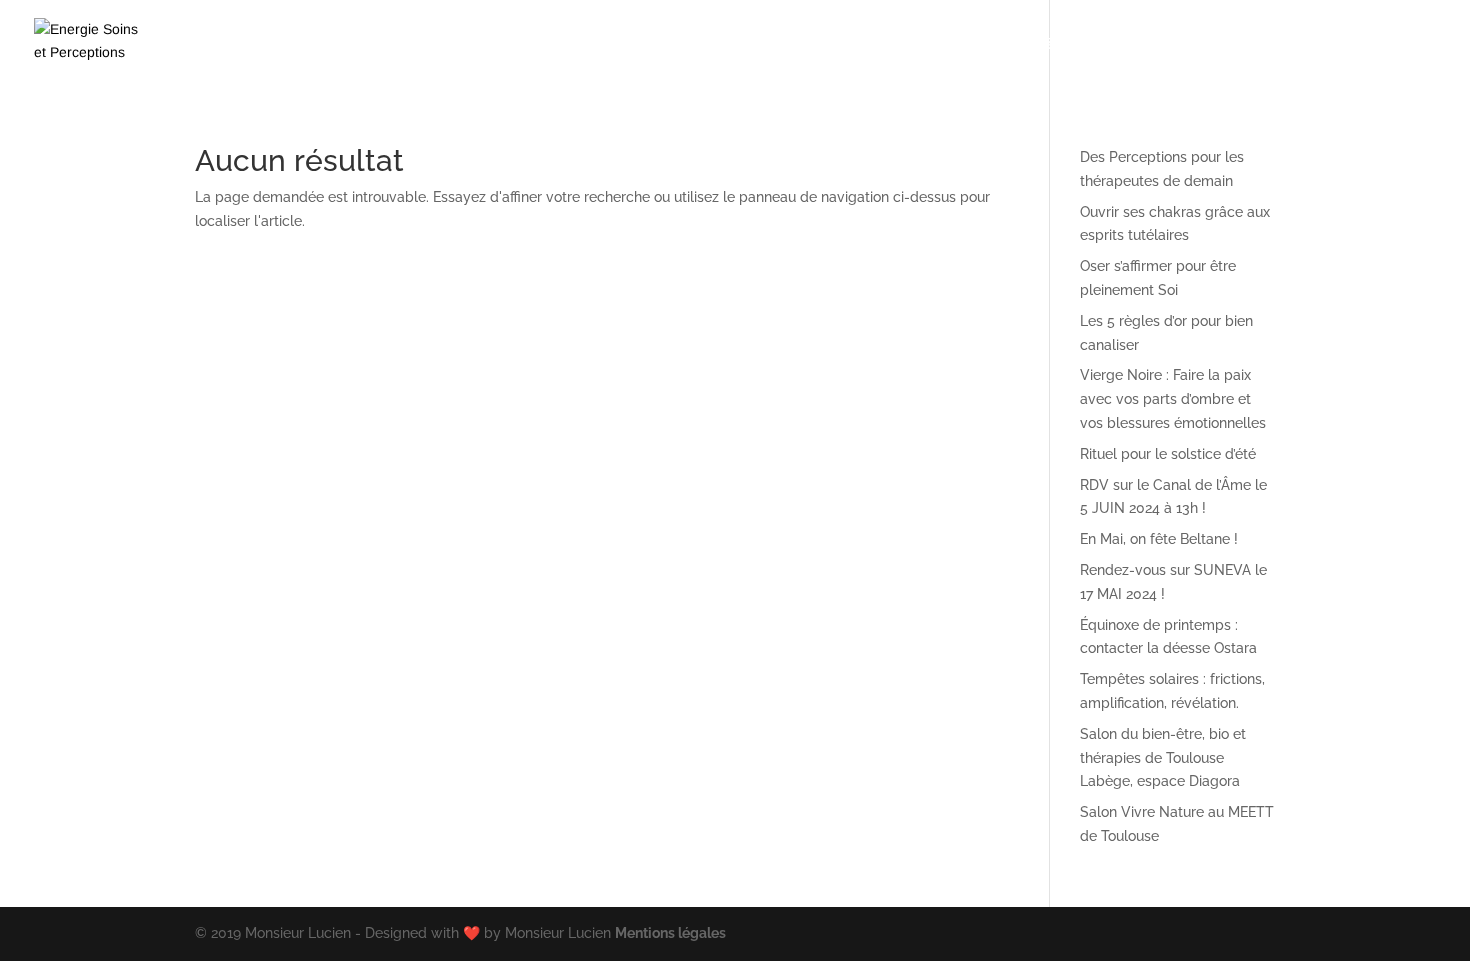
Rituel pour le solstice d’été (1168, 454)
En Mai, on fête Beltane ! (1159, 539)
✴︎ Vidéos (789, 44)
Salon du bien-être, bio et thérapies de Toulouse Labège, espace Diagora (1163, 758)
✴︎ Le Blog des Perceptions (1246, 44)
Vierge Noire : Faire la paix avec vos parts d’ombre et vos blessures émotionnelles (1173, 399)
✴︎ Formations (662, 44)
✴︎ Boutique (888, 44)
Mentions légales (670, 933)
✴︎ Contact (1402, 44)
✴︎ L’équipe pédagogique (1040, 44)
